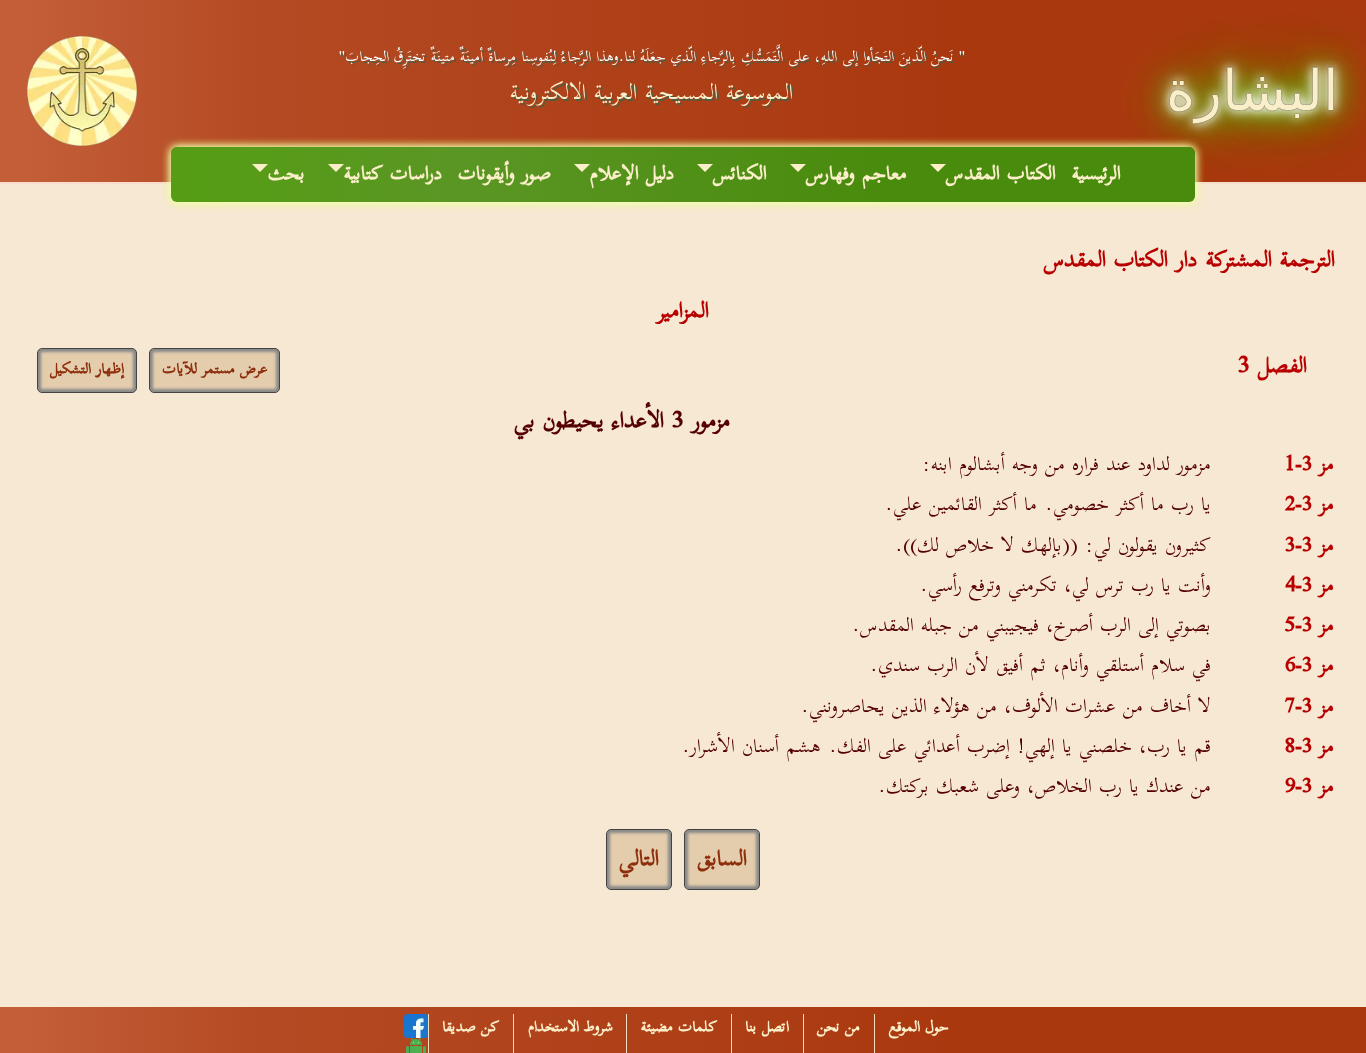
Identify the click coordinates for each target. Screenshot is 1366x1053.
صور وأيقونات (504, 174)
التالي (639, 859)
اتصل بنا (767, 1027)
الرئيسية (1096, 174)
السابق (722, 859)
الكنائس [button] (740, 174)
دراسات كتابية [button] (393, 174)
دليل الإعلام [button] (632, 174)
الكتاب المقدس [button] (1001, 174)
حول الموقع (919, 1027)
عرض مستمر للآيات (214, 369)
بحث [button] (286, 174)
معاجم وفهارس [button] (856, 174)
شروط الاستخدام (570, 1027)
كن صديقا (470, 1027)
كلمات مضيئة (679, 1027)
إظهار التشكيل (87, 369)
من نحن (838, 1027)
